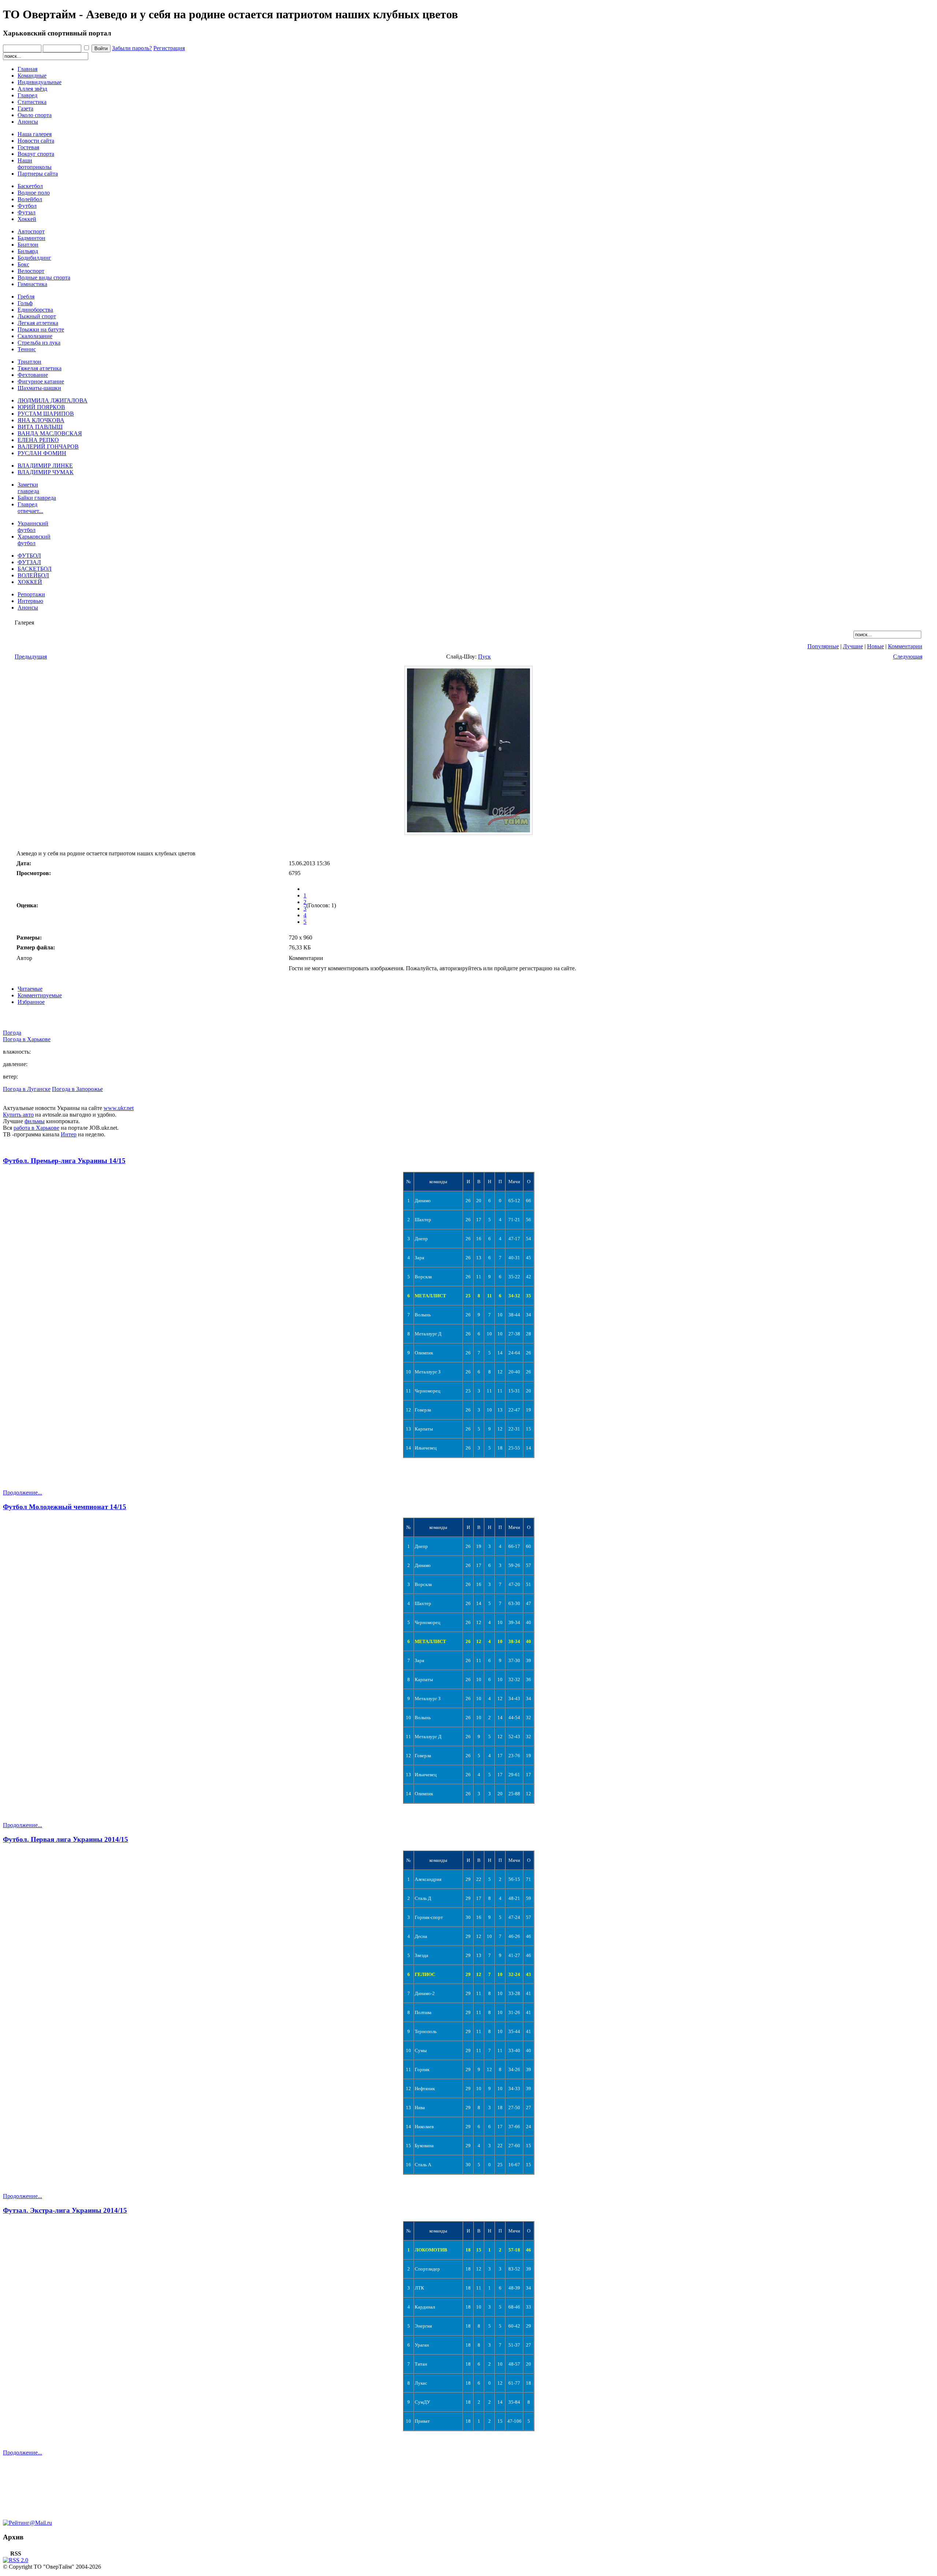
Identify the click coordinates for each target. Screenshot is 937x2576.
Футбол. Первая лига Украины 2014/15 (66, 1839)
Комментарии (905, 646)
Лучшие (853, 646)
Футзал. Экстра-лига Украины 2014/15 (65, 2210)
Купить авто (18, 1115)
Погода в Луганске (27, 1089)
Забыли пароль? (132, 48)
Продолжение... (23, 1493)
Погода (12, 1033)
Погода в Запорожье (77, 1089)
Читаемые (30, 989)
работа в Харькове (36, 1128)
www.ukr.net (119, 1108)
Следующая (908, 657)
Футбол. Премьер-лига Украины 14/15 (64, 1161)
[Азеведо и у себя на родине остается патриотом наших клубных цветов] (468, 833)
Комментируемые (40, 995)
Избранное (31, 1002)
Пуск (484, 657)
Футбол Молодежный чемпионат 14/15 (65, 1507)
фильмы (35, 1121)
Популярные (823, 646)
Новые (876, 646)
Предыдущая (31, 657)
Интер (69, 1134)
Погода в (27, 1039)
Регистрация (169, 48)
